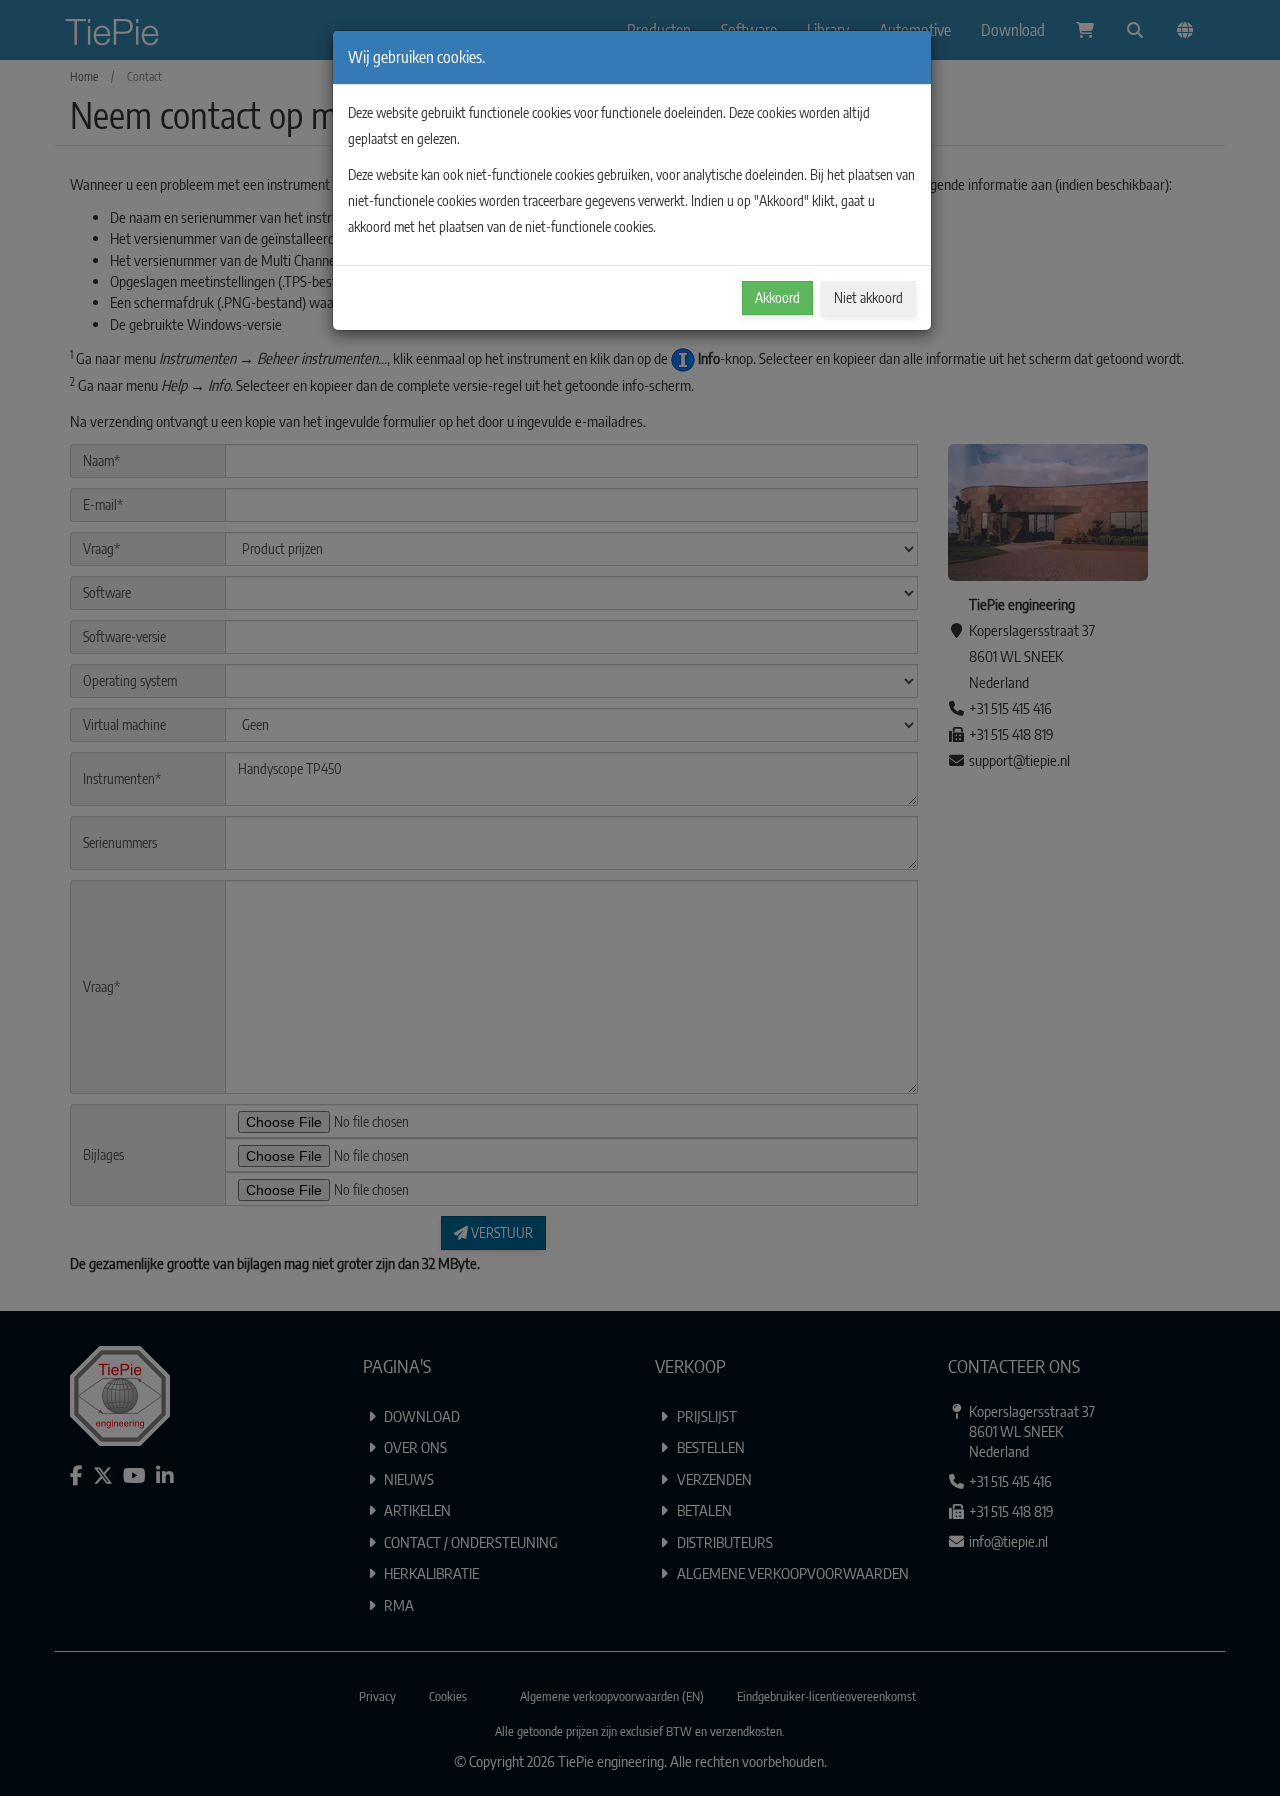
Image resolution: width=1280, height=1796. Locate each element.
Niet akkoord (868, 297)
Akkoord (777, 297)
